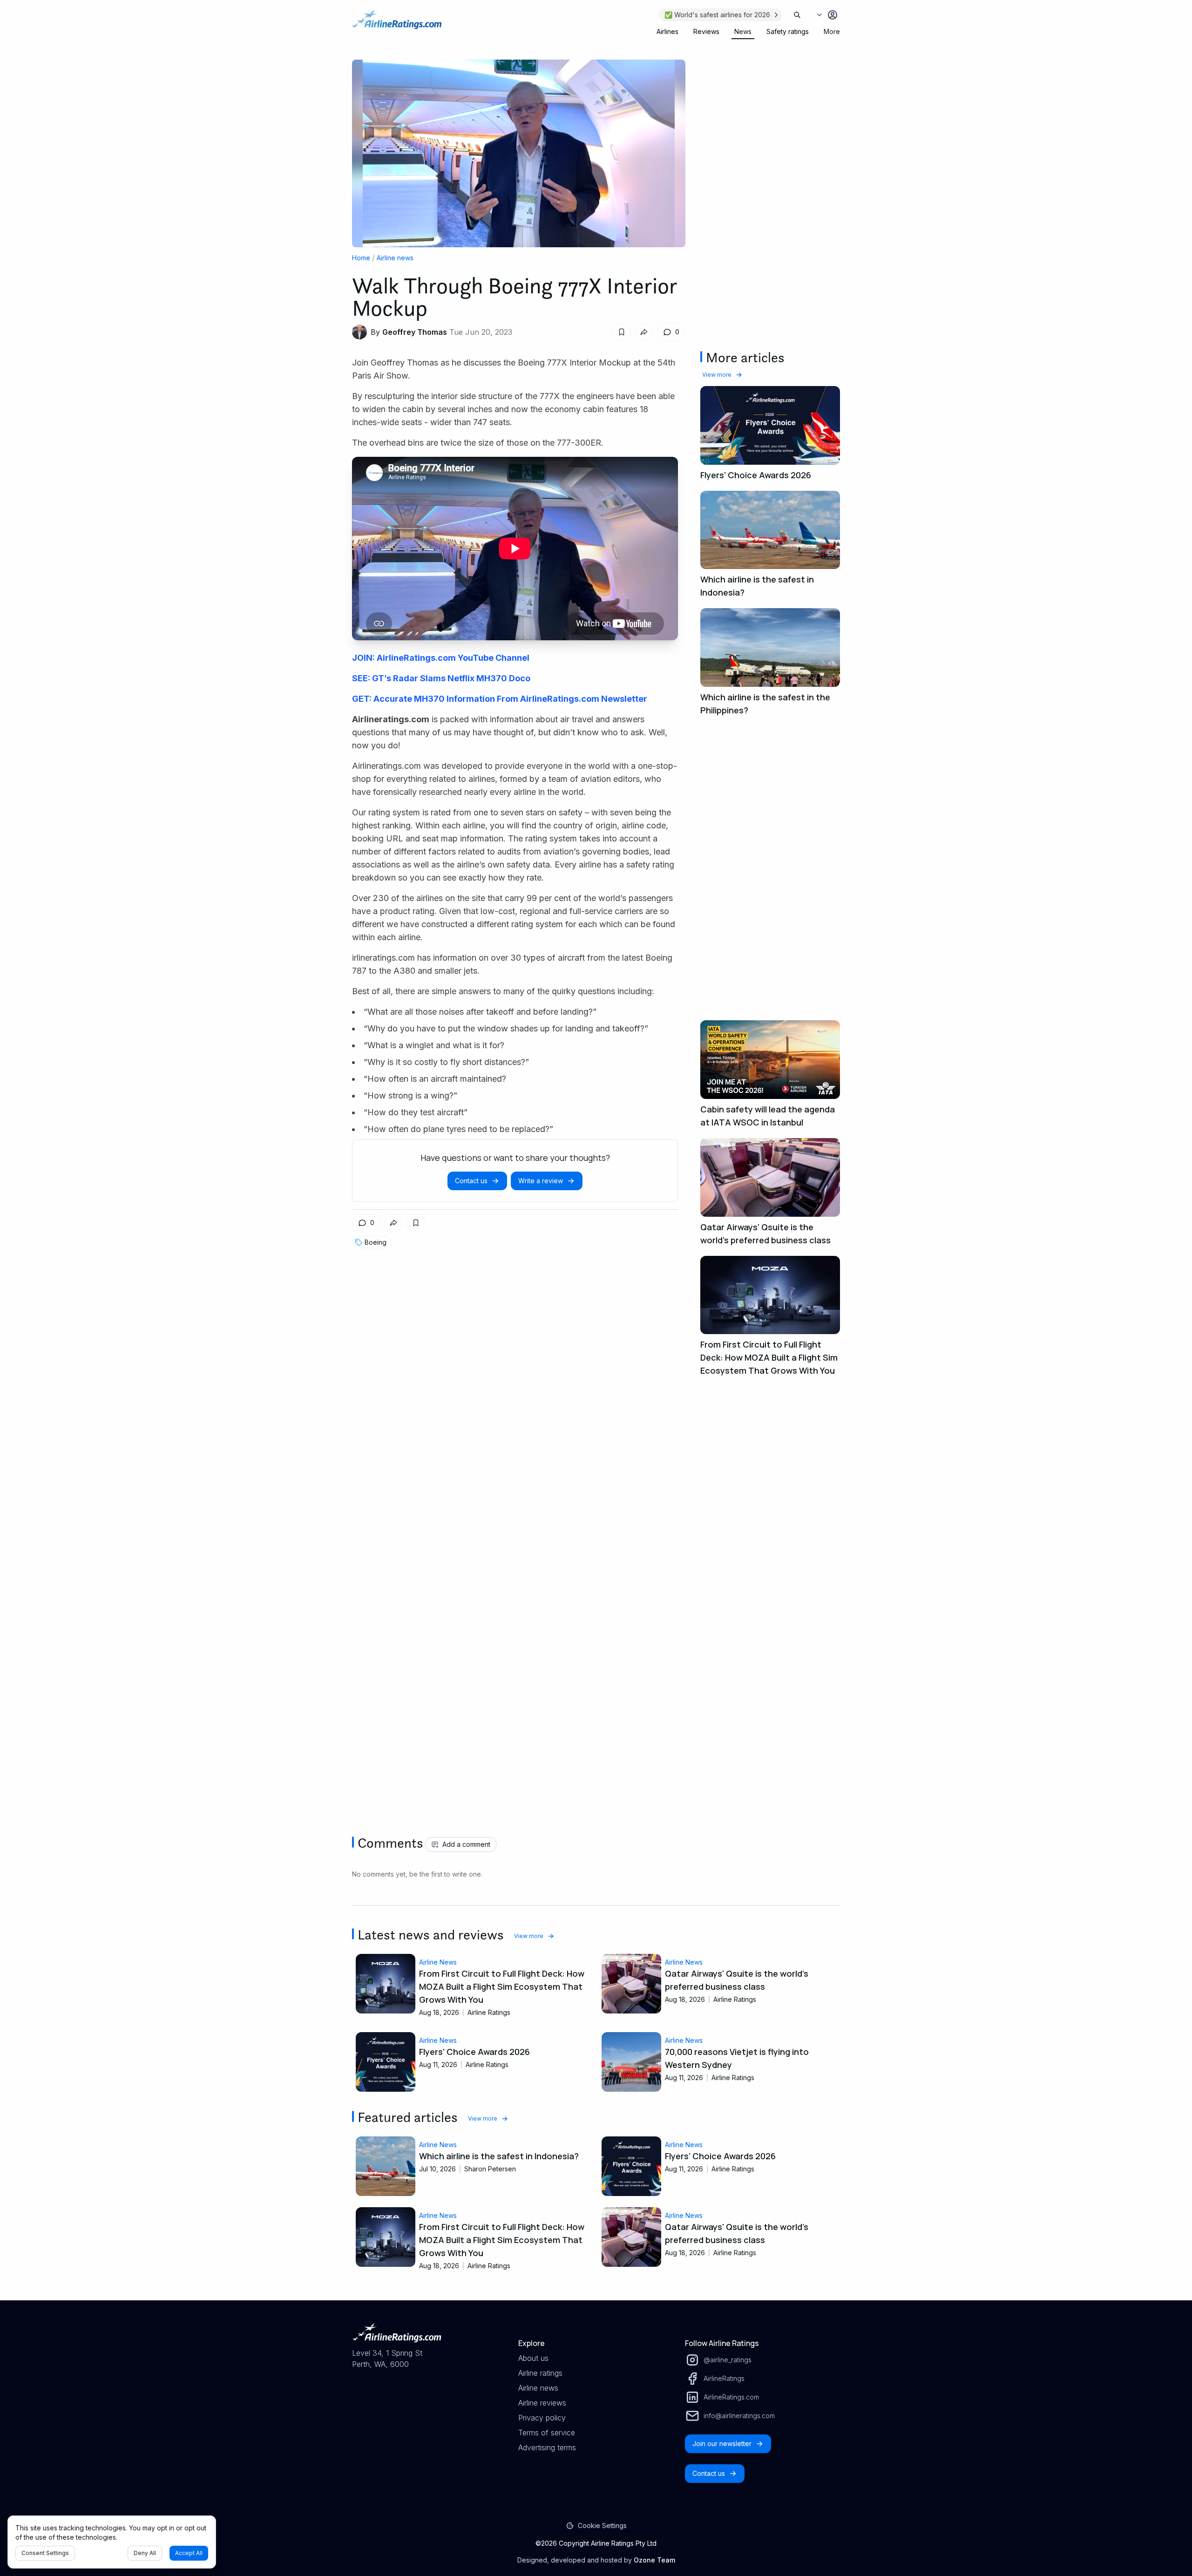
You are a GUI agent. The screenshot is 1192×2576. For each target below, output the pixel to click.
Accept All (189, 2553)
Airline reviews (542, 2403)
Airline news (395, 258)
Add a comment (466, 1844)
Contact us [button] (471, 1181)
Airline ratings (540, 2373)
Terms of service (547, 2433)
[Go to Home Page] (397, 24)
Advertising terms (547, 2447)
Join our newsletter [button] (722, 2444)
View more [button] (717, 375)
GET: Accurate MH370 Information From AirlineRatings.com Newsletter (500, 699)
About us (533, 2358)
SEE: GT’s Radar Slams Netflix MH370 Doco (441, 678)
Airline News (438, 1962)
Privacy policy (542, 2418)
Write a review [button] (541, 1181)
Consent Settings (45, 2553)
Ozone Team (654, 2560)
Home (361, 258)
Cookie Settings (602, 2525)
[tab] (667, 32)
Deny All (145, 2553)
